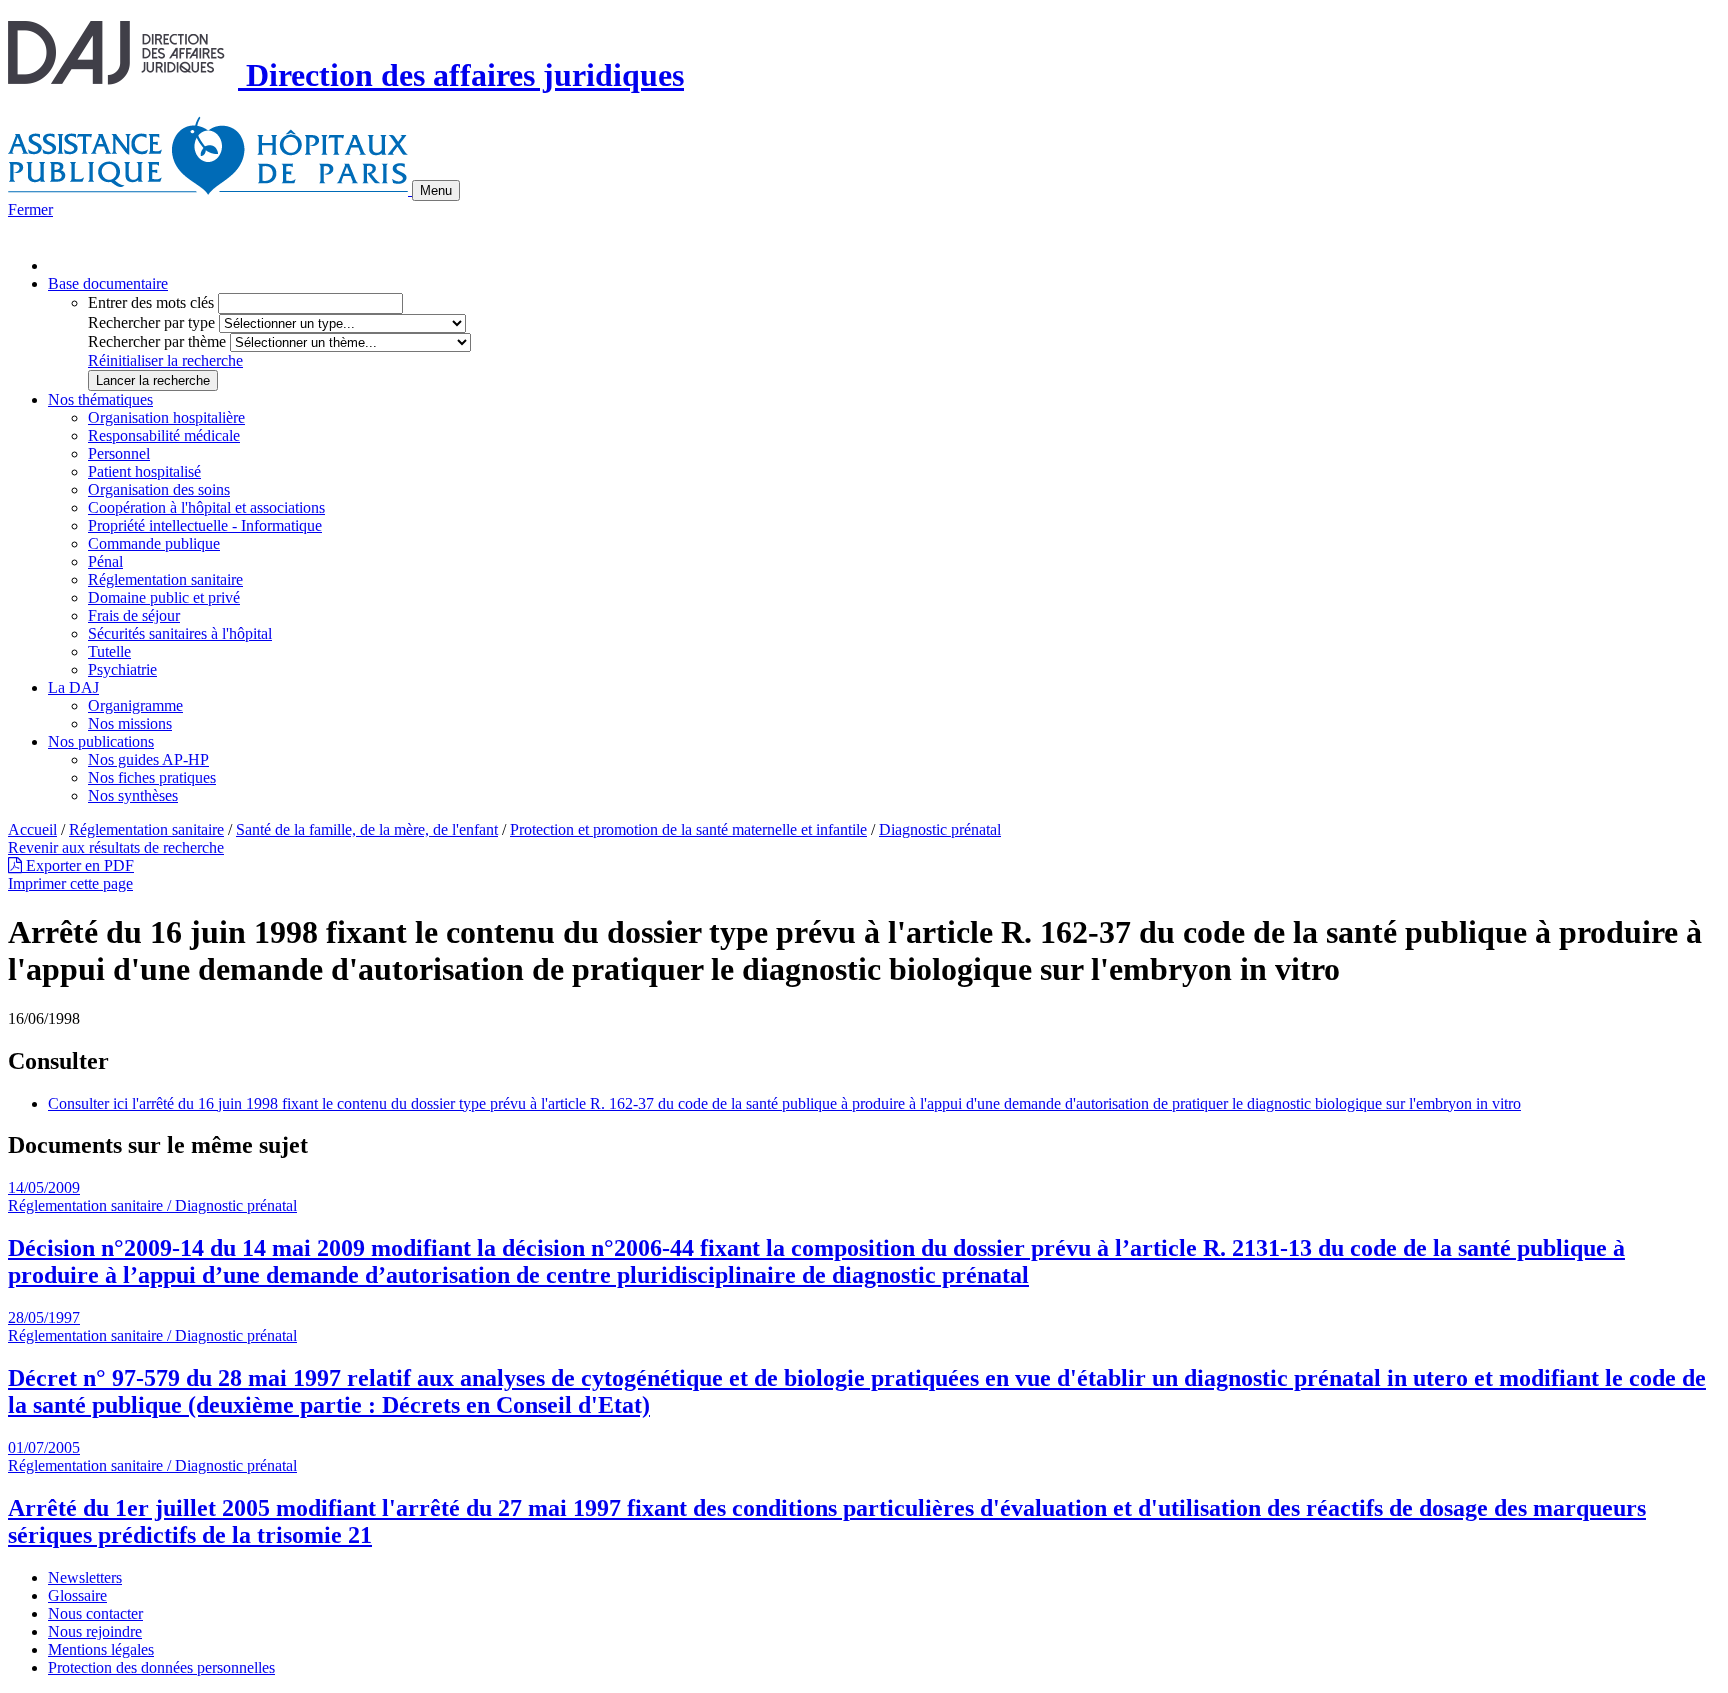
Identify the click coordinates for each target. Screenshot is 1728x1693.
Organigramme (135, 705)
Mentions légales (101, 1649)
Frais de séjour (134, 615)
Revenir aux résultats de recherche (116, 847)
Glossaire (77, 1595)
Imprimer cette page (70, 883)
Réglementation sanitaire (165, 579)
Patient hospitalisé (144, 471)
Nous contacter (95, 1613)
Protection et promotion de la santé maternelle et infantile (688, 829)
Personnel (119, 453)
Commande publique (154, 543)
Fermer (30, 209)
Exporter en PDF (78, 865)
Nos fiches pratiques (152, 777)
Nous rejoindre (95, 1631)
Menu (436, 190)
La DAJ (73, 687)
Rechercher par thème (157, 341)
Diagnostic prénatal (940, 829)
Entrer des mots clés (151, 302)
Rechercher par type (151, 322)
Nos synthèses (133, 795)
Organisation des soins (159, 489)
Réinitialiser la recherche (165, 360)
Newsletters (85, 1577)
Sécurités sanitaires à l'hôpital (180, 633)
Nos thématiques (100, 399)
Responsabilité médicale (164, 435)
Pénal (105, 561)
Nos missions (130, 723)
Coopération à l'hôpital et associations (206, 507)
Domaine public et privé (164, 597)
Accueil (32, 829)
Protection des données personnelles (161, 1667)
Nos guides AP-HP (148, 759)
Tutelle (109, 651)
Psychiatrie (122, 669)
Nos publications (101, 741)
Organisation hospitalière (166, 417)
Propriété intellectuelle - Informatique (205, 525)
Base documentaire (108, 283)
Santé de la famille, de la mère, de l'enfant (367, 829)
